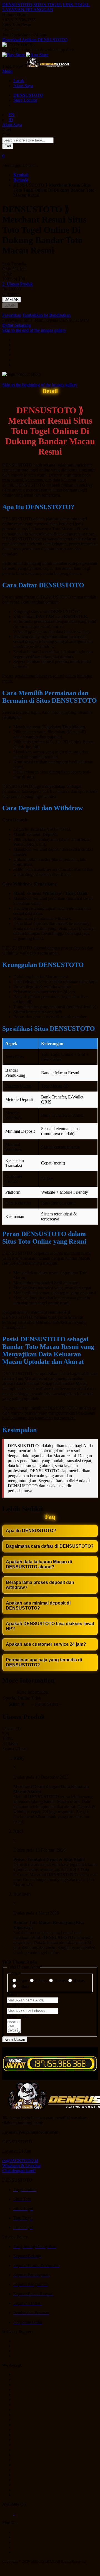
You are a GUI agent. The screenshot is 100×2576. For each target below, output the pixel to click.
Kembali (21, 175)
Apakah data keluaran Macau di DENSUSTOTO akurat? (39, 1564)
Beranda (21, 180)
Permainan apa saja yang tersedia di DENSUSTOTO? (44, 1662)
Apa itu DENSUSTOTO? (31, 1531)
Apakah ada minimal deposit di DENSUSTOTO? (38, 1606)
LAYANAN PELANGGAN (28, 10)
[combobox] (28, 140)
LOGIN (10, 305)
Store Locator (25, 100)
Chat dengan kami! (19, 2171)
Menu (7, 71)
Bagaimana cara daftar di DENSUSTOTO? (50, 1546)
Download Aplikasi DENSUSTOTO (35, 40)
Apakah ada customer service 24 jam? (46, 1644)
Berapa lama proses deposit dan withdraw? (40, 1585)
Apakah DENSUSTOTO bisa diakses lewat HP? (50, 1626)
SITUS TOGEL (47, 5)
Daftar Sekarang (17, 325)
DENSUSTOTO (17, 5)
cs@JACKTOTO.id (20, 2161)
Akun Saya (23, 86)
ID (11, 120)
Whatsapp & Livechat (21, 2166)
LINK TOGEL (76, 5)
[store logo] (48, 66)
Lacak (19, 81)
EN (11, 115)
